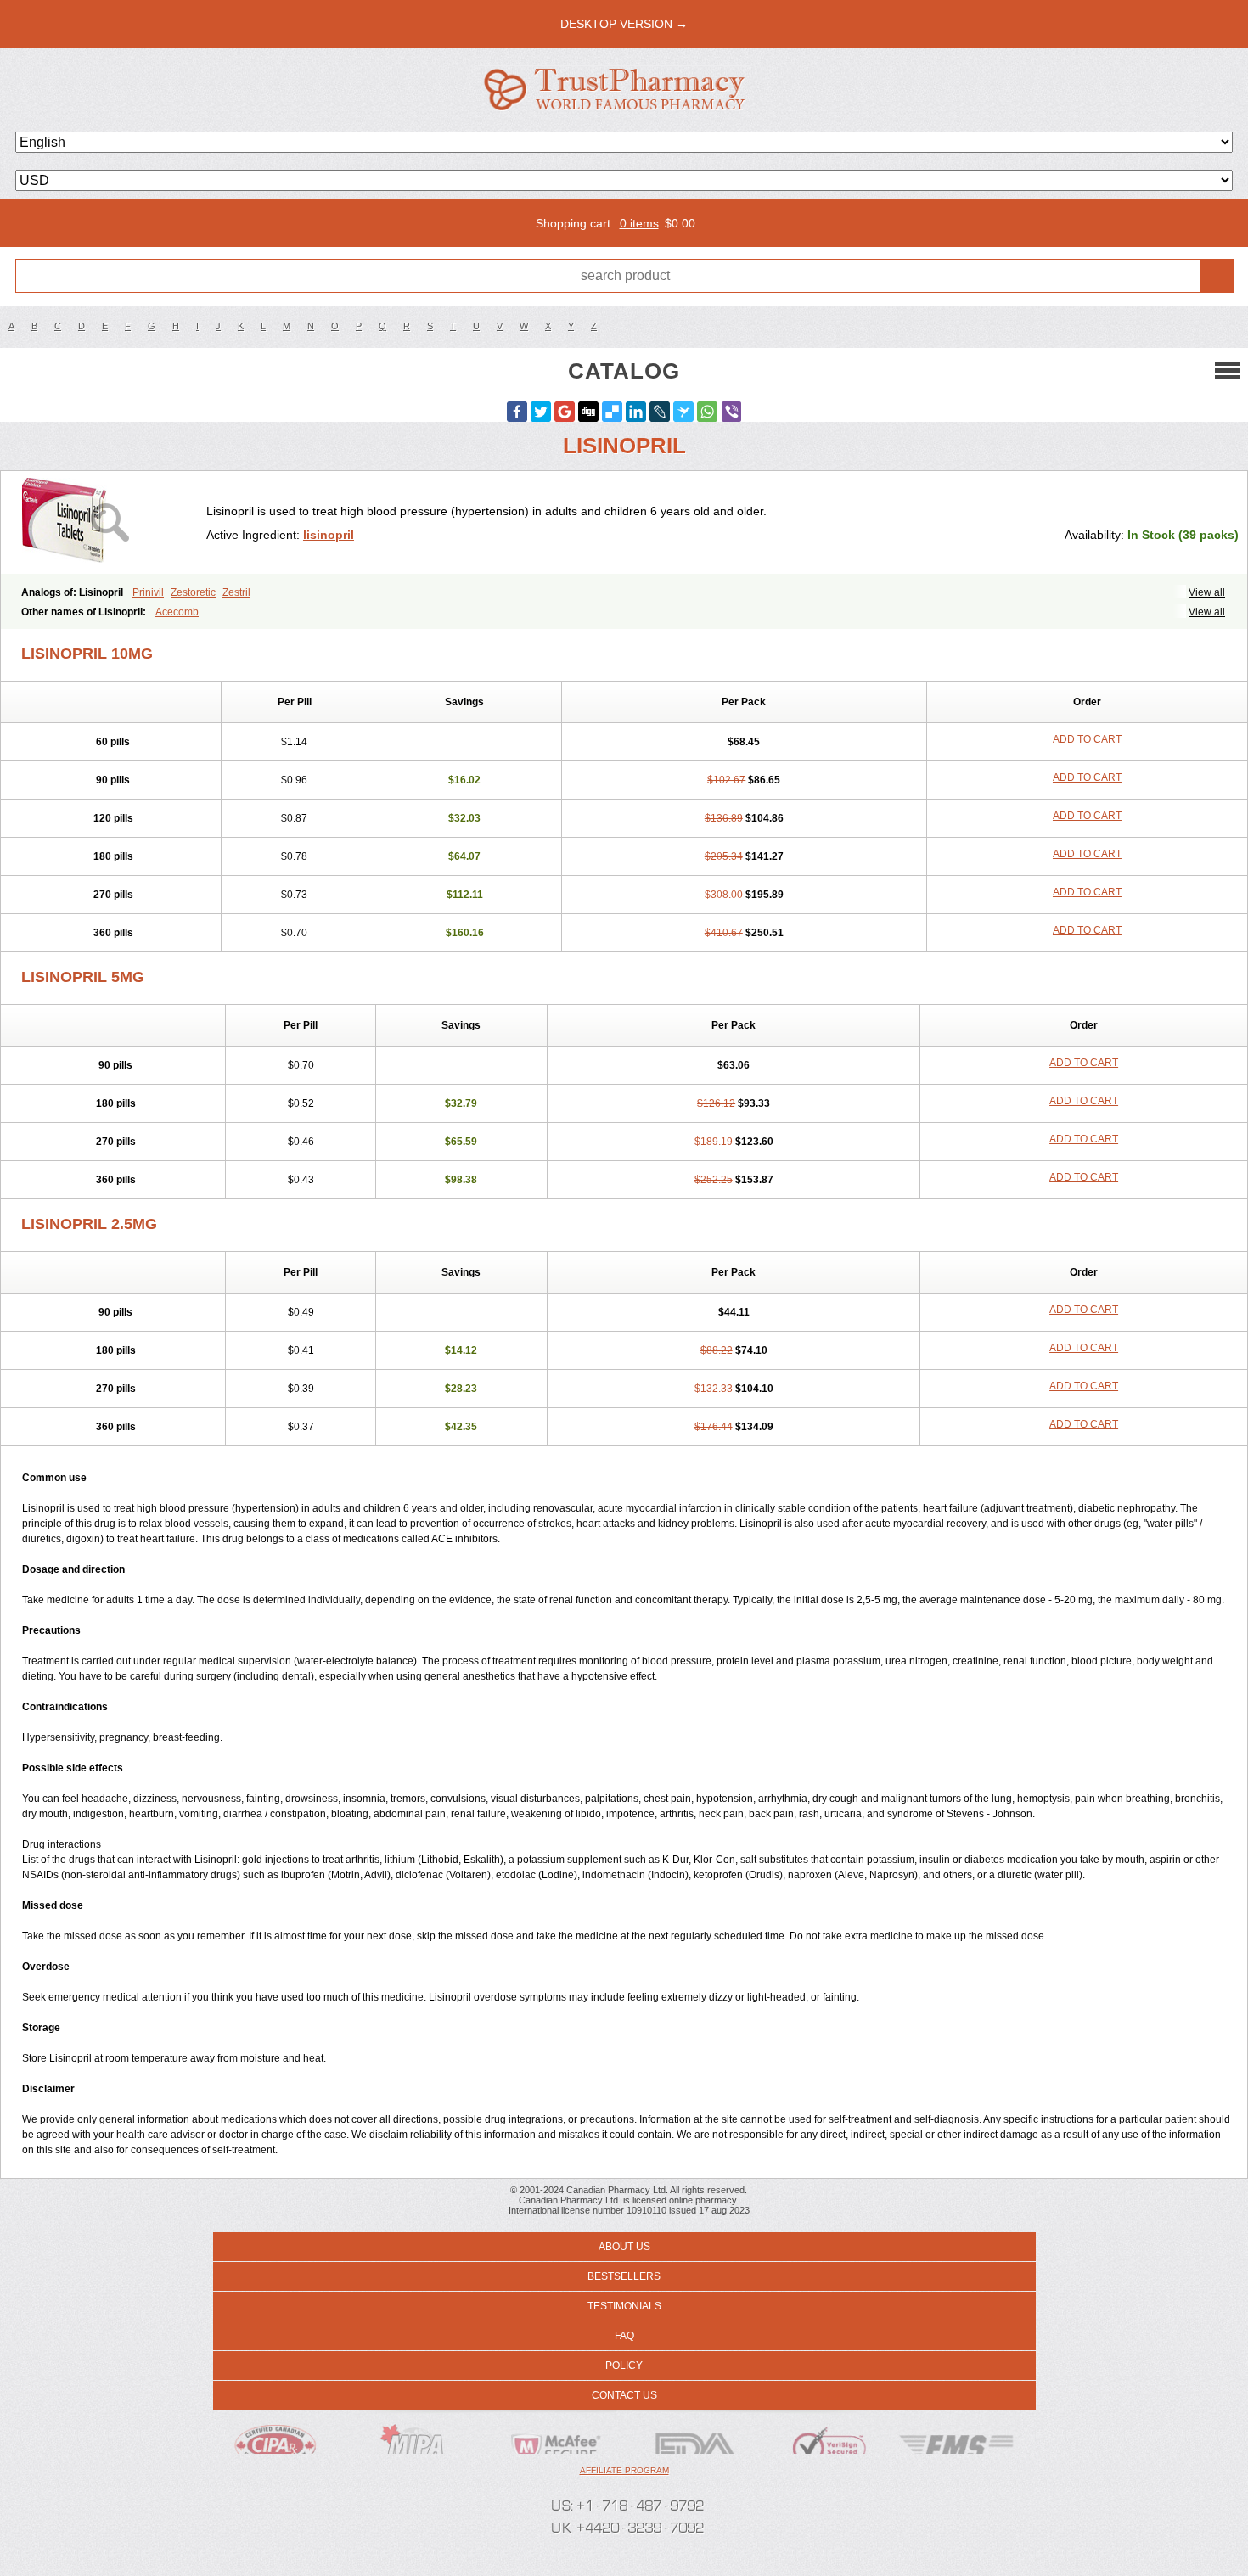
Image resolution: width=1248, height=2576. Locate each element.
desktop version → (624, 24)
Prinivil (148, 592)
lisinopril (329, 535)
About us (624, 2247)
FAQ (624, 2336)
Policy (624, 2366)
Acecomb (177, 612)
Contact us (624, 2395)
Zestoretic (193, 592)
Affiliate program (624, 2470)
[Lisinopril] (110, 522)
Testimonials (624, 2306)
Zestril (236, 592)
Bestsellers (624, 2276)
